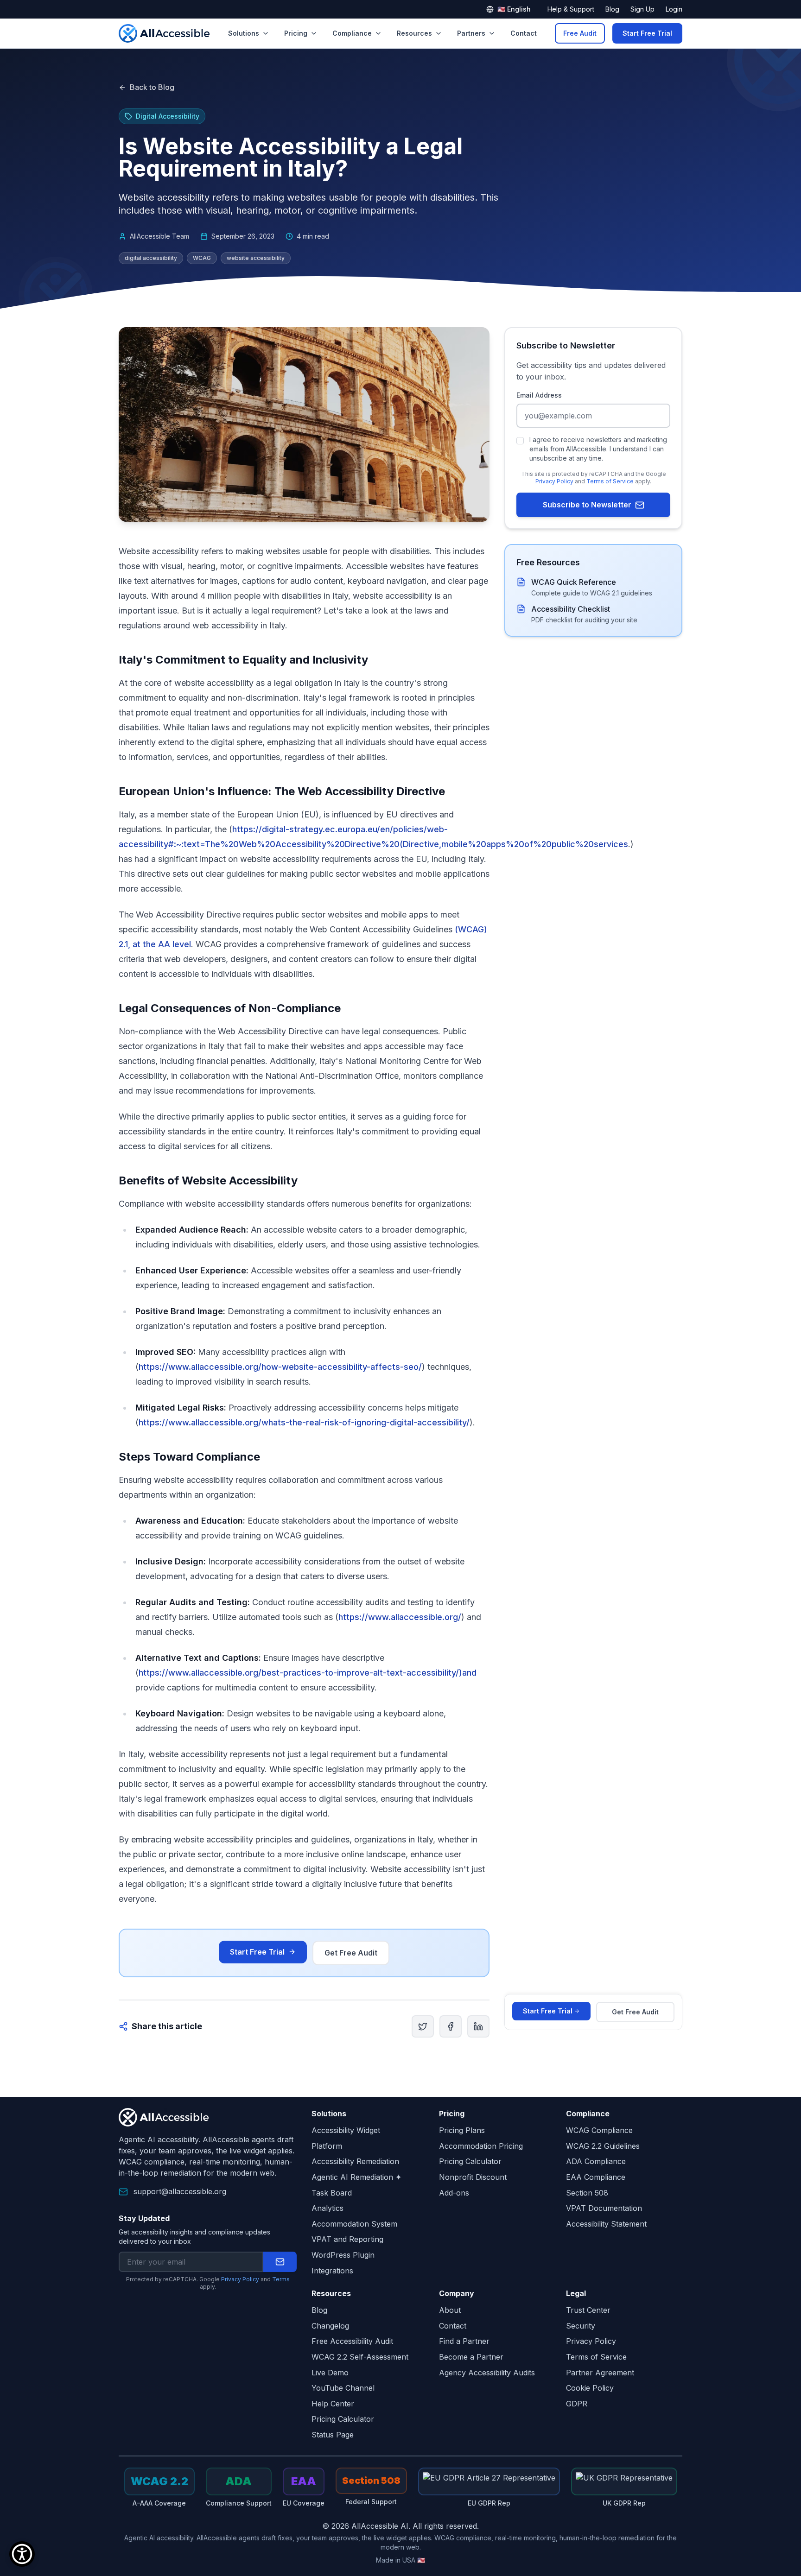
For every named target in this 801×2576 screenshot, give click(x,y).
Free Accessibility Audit (352, 2341)
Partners (471, 33)
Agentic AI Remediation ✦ (356, 2177)
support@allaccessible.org (180, 2191)
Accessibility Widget (346, 2130)
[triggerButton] (22, 2554)
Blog (612, 9)
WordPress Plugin (343, 2255)
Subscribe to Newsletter (587, 505)
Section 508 (587, 2193)
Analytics (327, 2208)
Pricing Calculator (470, 2161)
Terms (281, 2279)
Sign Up (642, 9)
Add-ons (454, 2193)
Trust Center (588, 2310)
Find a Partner (464, 2341)
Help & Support (571, 9)
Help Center (333, 2404)
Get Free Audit (351, 1953)
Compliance (352, 33)
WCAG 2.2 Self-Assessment (360, 2357)
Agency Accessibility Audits (487, 2373)
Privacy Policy (554, 481)
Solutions (244, 33)
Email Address (539, 395)
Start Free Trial (647, 33)
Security (581, 2326)
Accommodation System (354, 2224)
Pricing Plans (462, 2130)
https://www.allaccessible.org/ (400, 1617)
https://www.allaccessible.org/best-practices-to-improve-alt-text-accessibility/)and (308, 1673)
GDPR (577, 2404)
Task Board (332, 2193)
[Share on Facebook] (451, 2026)
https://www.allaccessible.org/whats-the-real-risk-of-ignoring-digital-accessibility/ (304, 1422)
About (450, 2310)
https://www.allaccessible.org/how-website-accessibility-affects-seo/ (280, 1367)
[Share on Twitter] (423, 2026)
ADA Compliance (596, 2161)
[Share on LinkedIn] (478, 2026)
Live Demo (330, 2373)
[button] (280, 2262)
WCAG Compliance (599, 2130)
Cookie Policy (590, 2388)
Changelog (330, 2326)
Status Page (333, 2435)
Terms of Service (610, 481)
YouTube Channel (343, 2388)
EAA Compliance (596, 2177)
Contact (524, 33)
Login (674, 9)
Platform (327, 2146)
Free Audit (580, 33)
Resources (414, 33)
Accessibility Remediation (355, 2161)
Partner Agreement (600, 2373)
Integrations (332, 2271)
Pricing (296, 33)
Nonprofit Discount (473, 2177)
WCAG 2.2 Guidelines (603, 2146)
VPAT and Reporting (347, 2239)
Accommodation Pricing (481, 2146)
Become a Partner (471, 2357)
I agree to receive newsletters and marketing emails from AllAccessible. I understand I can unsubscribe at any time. (598, 449)
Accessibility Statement (606, 2224)
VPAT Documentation (604, 2208)
